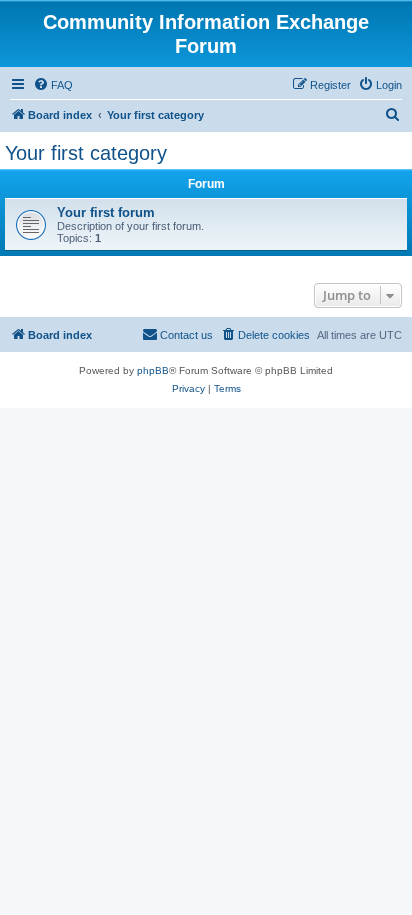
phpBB (153, 370)
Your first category (86, 153)
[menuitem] (53, 85)
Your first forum (106, 212)
